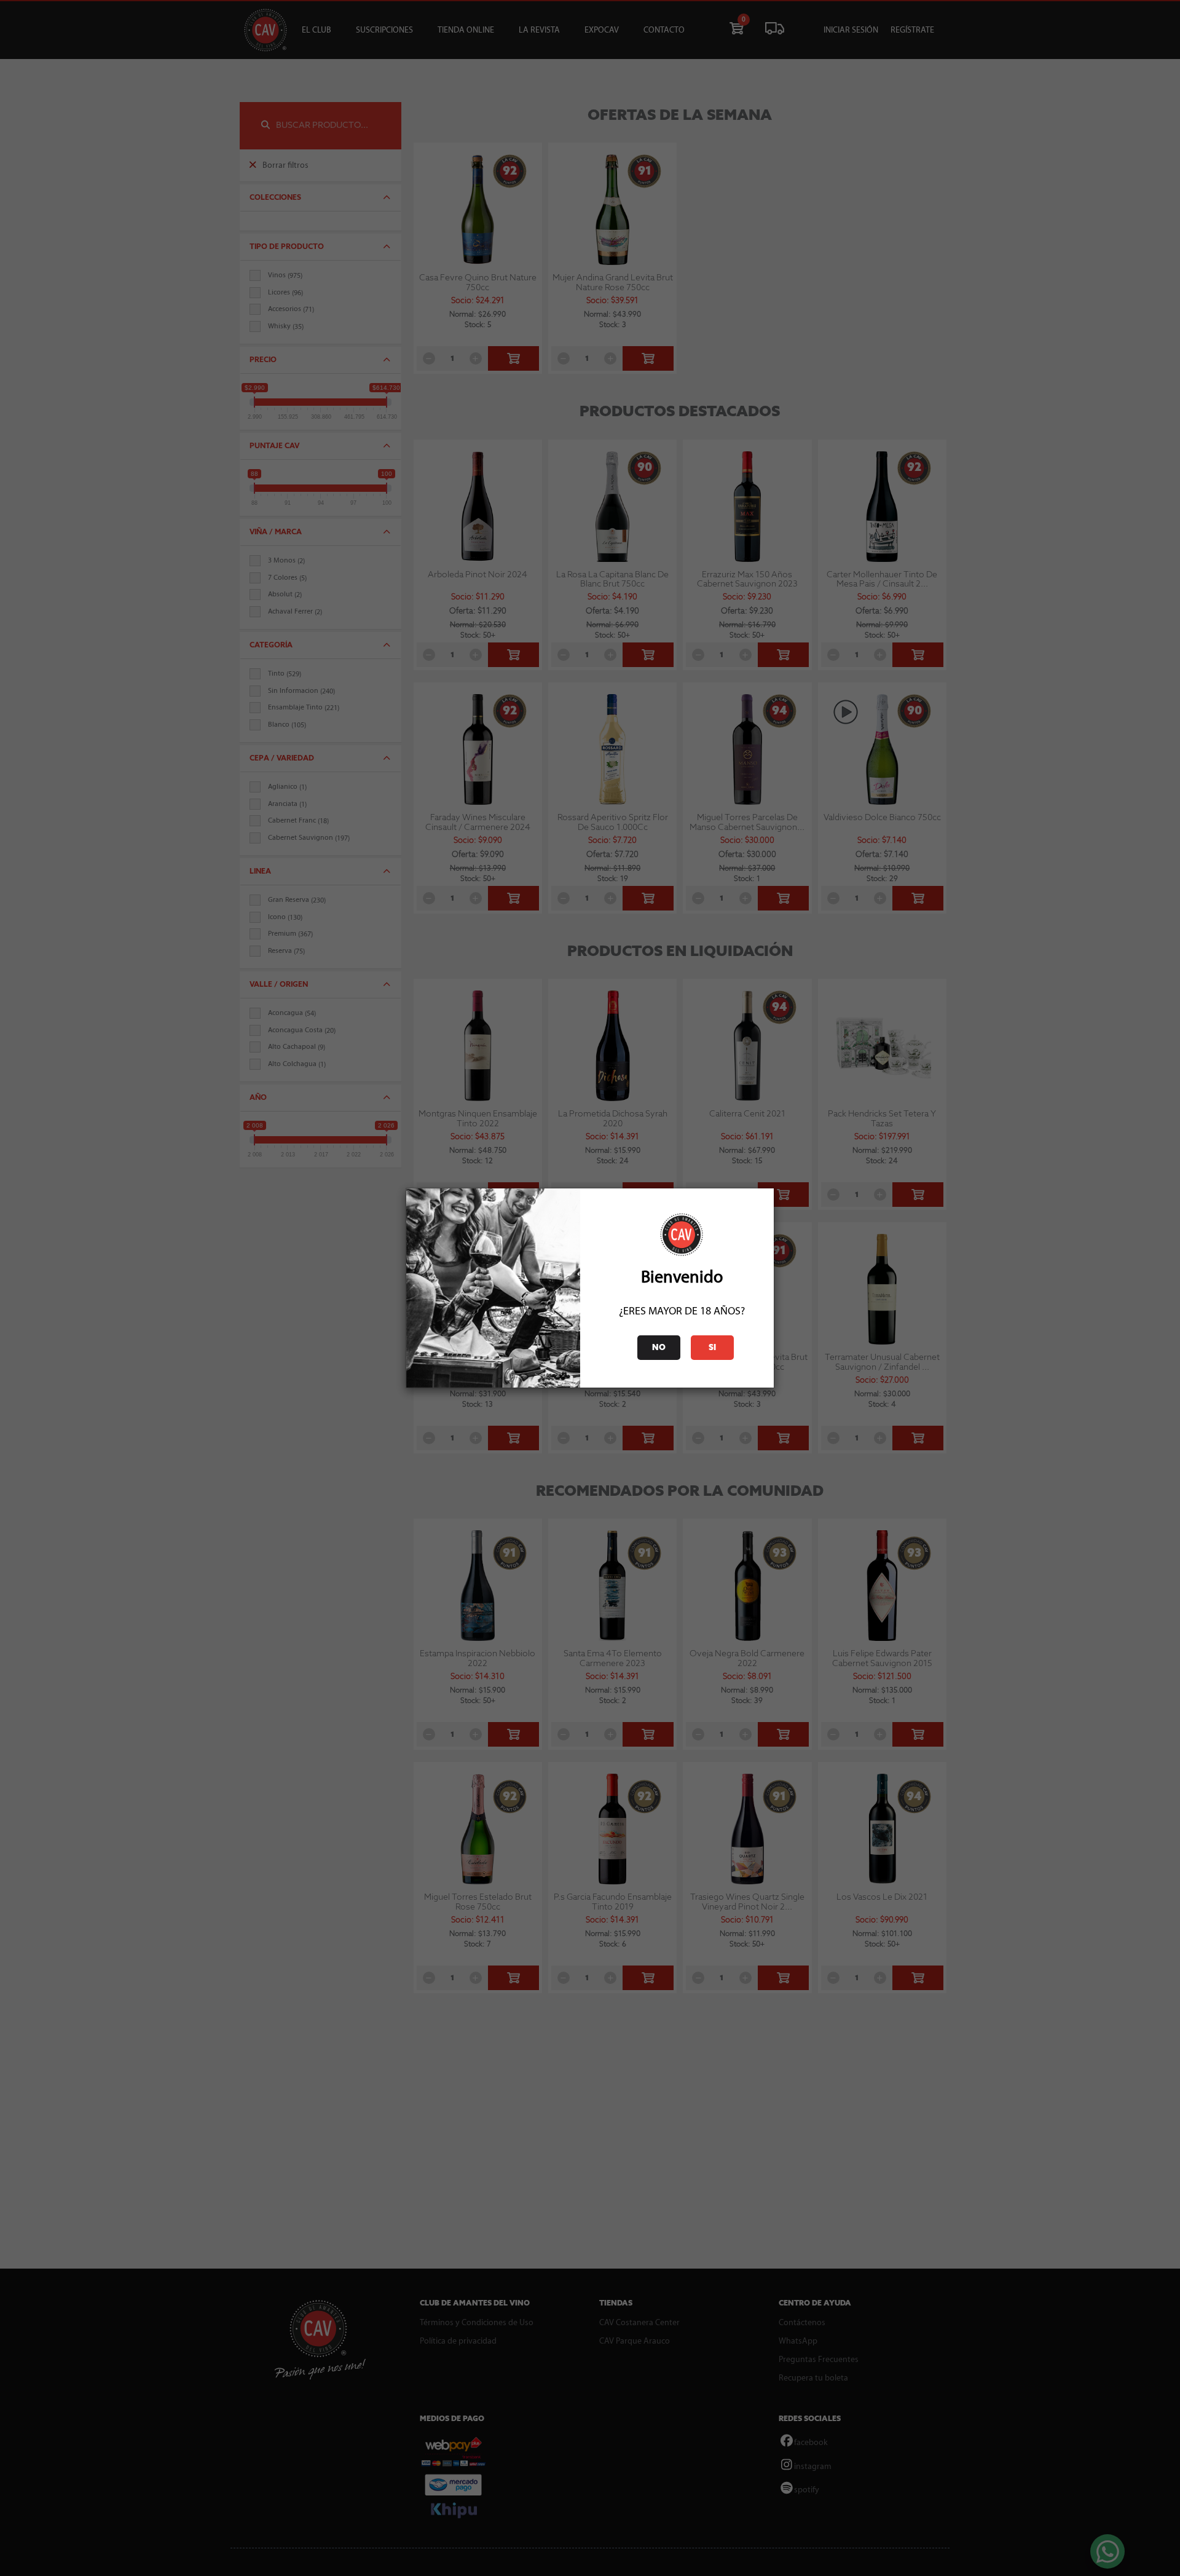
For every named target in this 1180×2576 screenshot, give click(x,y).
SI (712, 1348)
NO (659, 1348)
